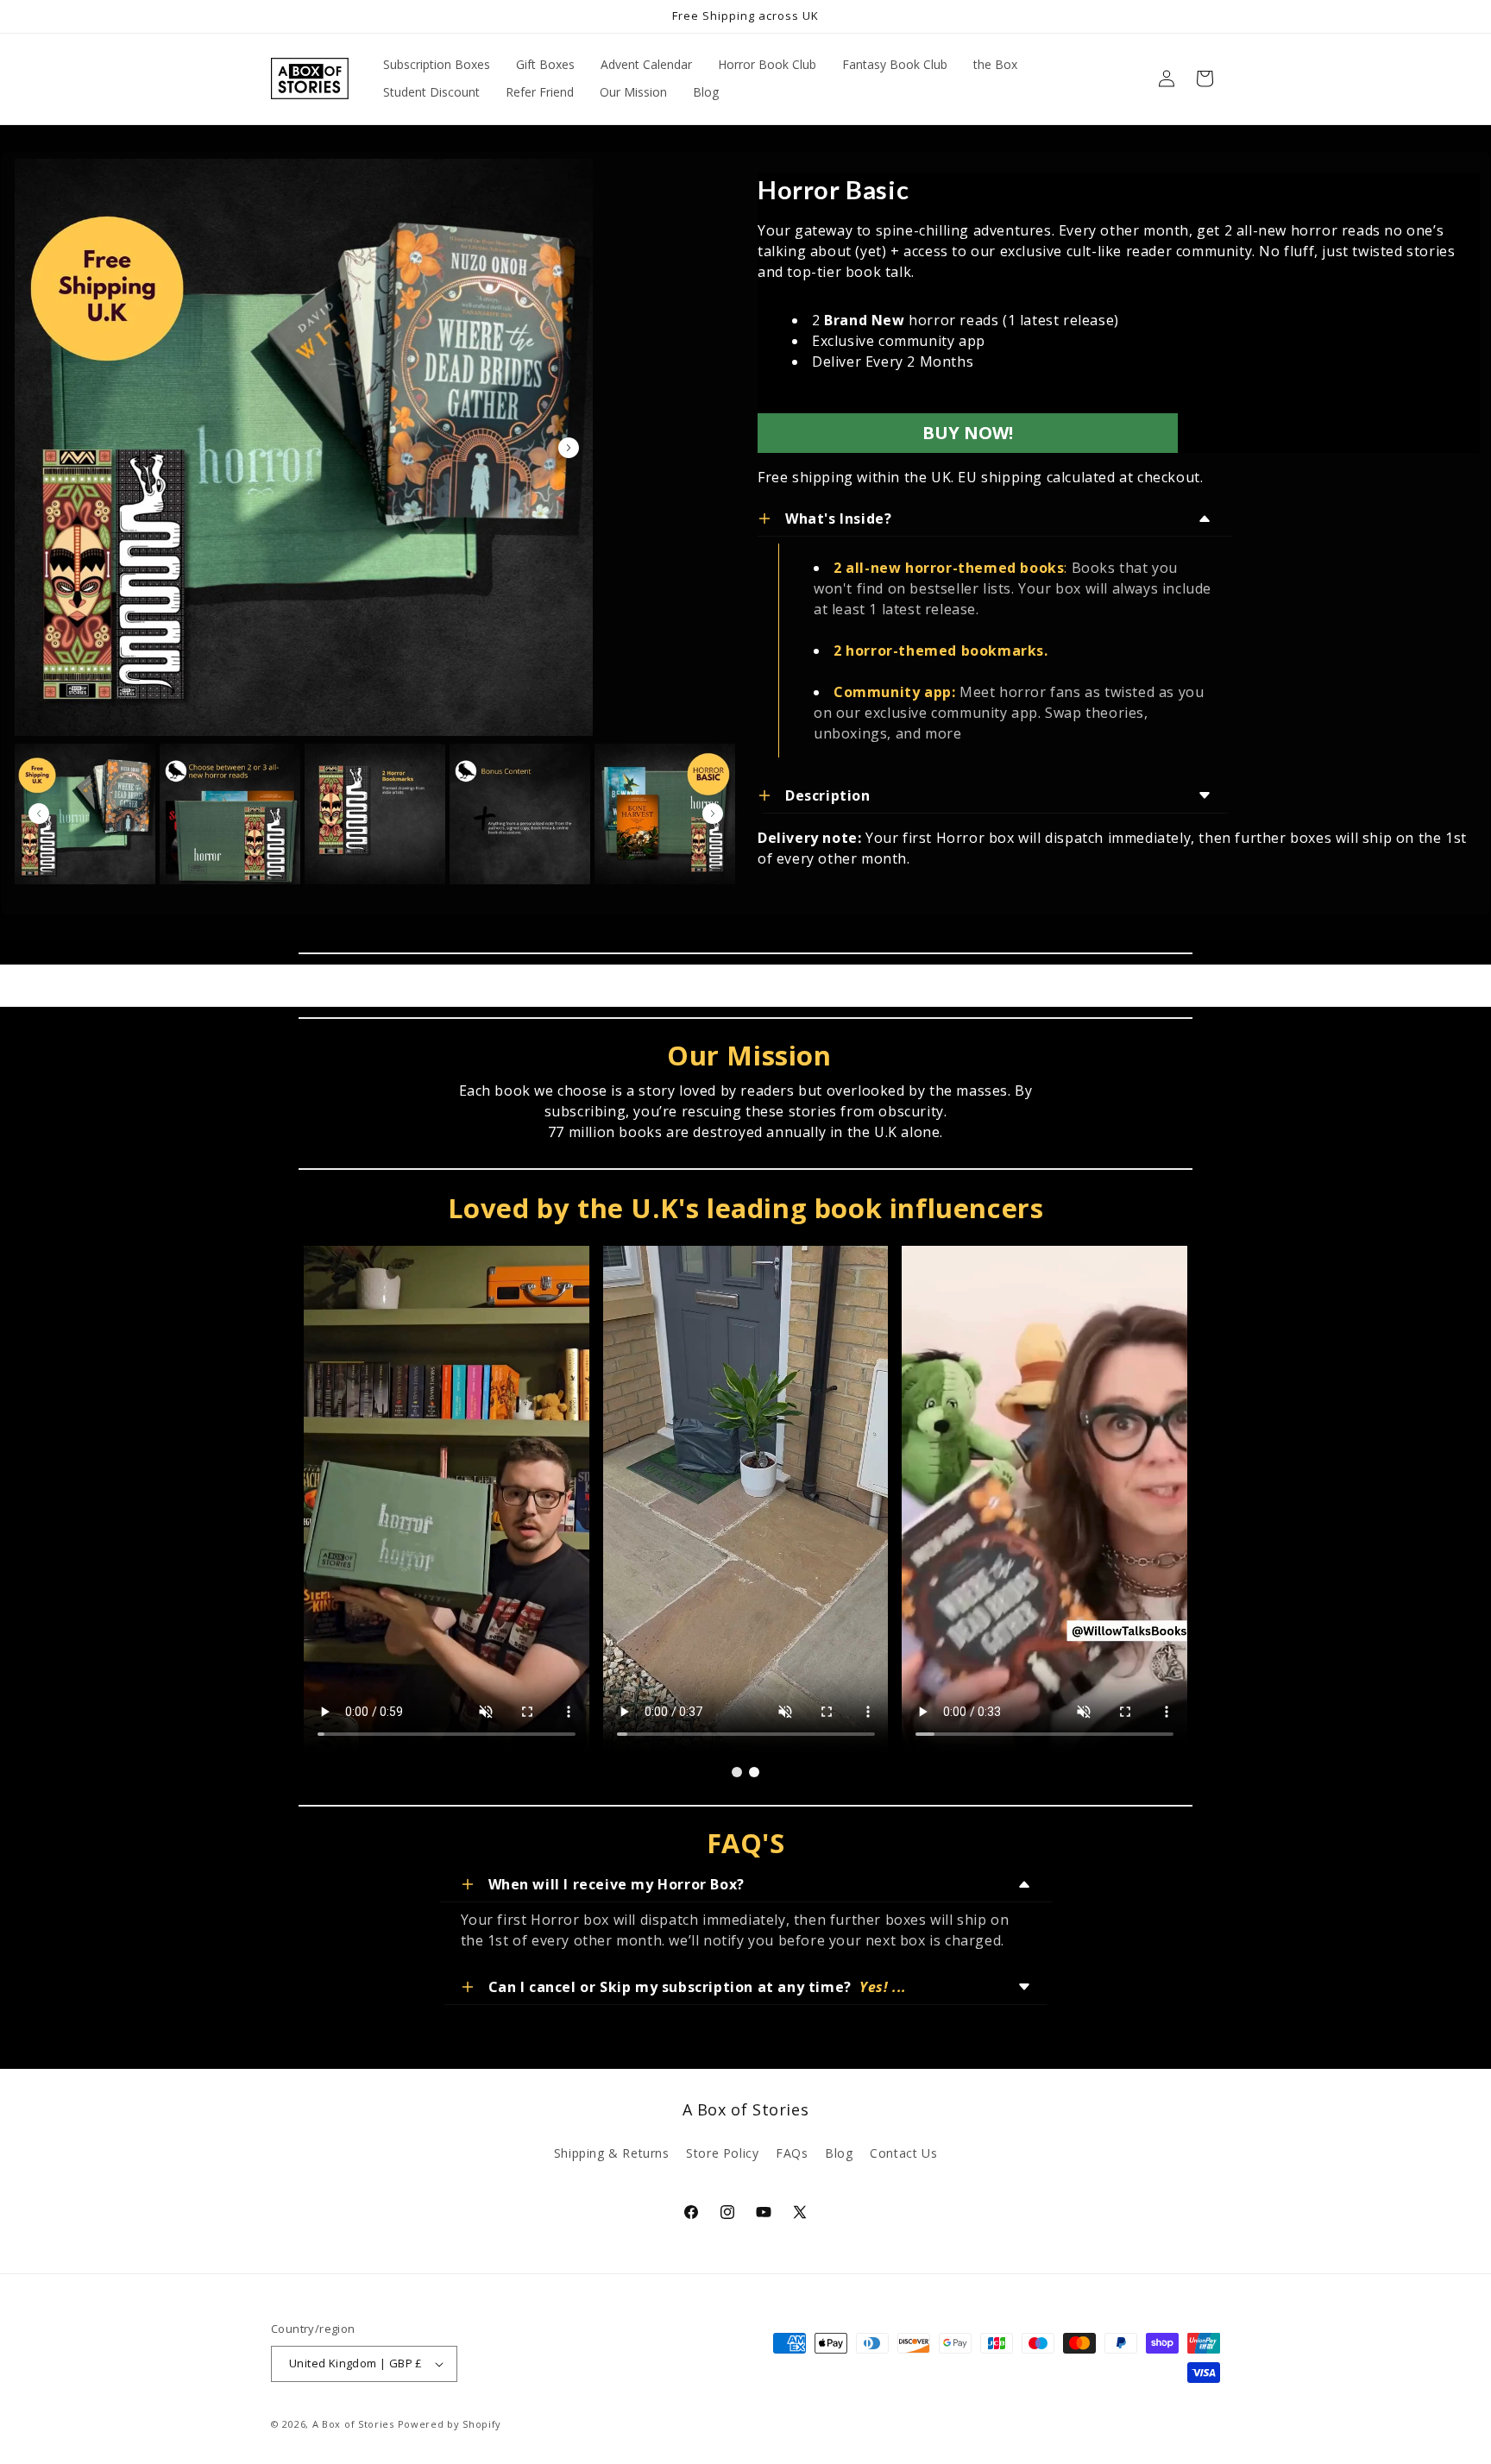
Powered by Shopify (450, 2424)
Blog (839, 2153)
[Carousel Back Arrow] (39, 814)
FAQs (792, 2153)
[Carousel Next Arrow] (569, 448)
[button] (1205, 79)
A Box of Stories (353, 2424)
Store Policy (722, 2153)
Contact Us (903, 2153)
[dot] (737, 1772)
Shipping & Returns (612, 2153)
